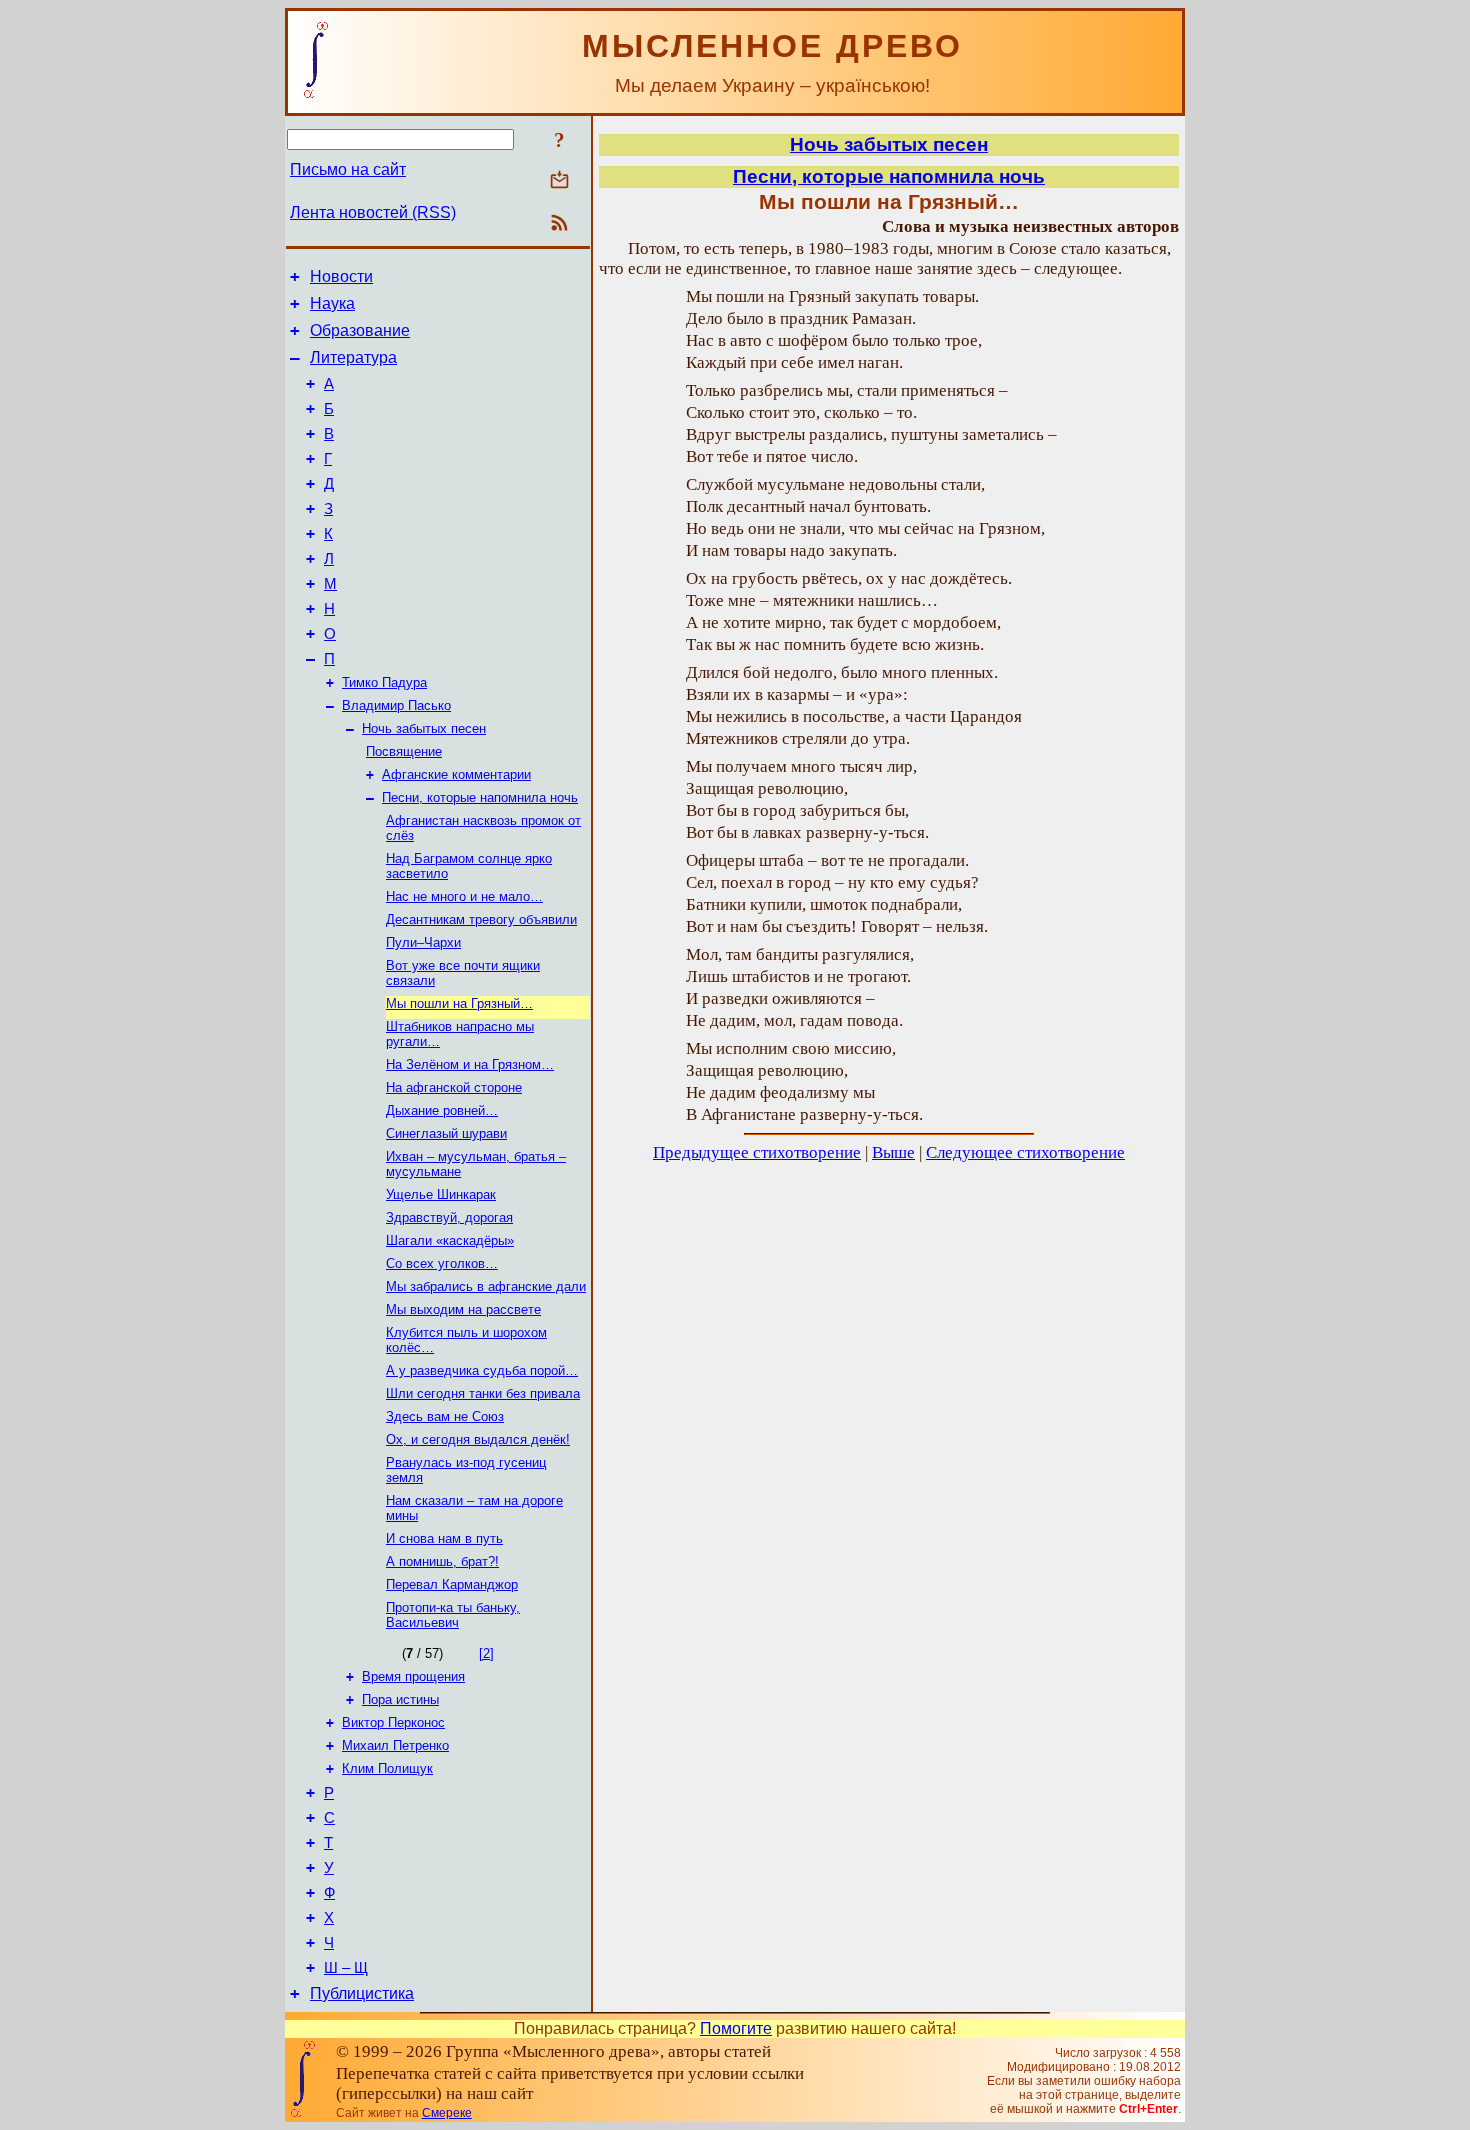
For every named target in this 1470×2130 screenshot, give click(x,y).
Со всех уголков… (442, 1263)
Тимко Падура (384, 682)
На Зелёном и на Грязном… (470, 1064)
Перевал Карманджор (452, 1584)
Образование (360, 330)
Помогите (736, 2028)
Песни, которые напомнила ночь (480, 797)
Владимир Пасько (396, 705)
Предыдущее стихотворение (757, 1152)
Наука (332, 303)
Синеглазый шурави (446, 1133)
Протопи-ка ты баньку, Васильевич (453, 1615)
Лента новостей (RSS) (373, 212)
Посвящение (404, 751)
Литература (353, 357)
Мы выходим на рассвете (463, 1309)
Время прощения (413, 1676)
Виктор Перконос (393, 1722)
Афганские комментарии (456, 774)
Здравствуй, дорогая (449, 1217)
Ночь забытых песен (424, 728)
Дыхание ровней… (442, 1110)
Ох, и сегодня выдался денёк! (478, 1439)
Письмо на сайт (348, 169)
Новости (341, 276)
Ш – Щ (346, 1968)
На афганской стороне (454, 1087)
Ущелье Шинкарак (441, 1194)
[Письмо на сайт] (559, 181)
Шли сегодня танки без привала (483, 1393)
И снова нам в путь (444, 1538)
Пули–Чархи (423, 942)
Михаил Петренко (395, 1745)
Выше (893, 1152)
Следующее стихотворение (1025, 1152)
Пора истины (400, 1699)
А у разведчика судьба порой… (482, 1370)
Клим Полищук (387, 1768)
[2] (486, 1653)
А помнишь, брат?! (442, 1561)
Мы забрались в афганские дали (486, 1286)
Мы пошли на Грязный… (459, 1003)
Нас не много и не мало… (464, 896)
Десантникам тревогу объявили (481, 919)
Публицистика (362, 1993)
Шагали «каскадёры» (450, 1240)
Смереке (447, 2113)
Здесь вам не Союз (445, 1416)
